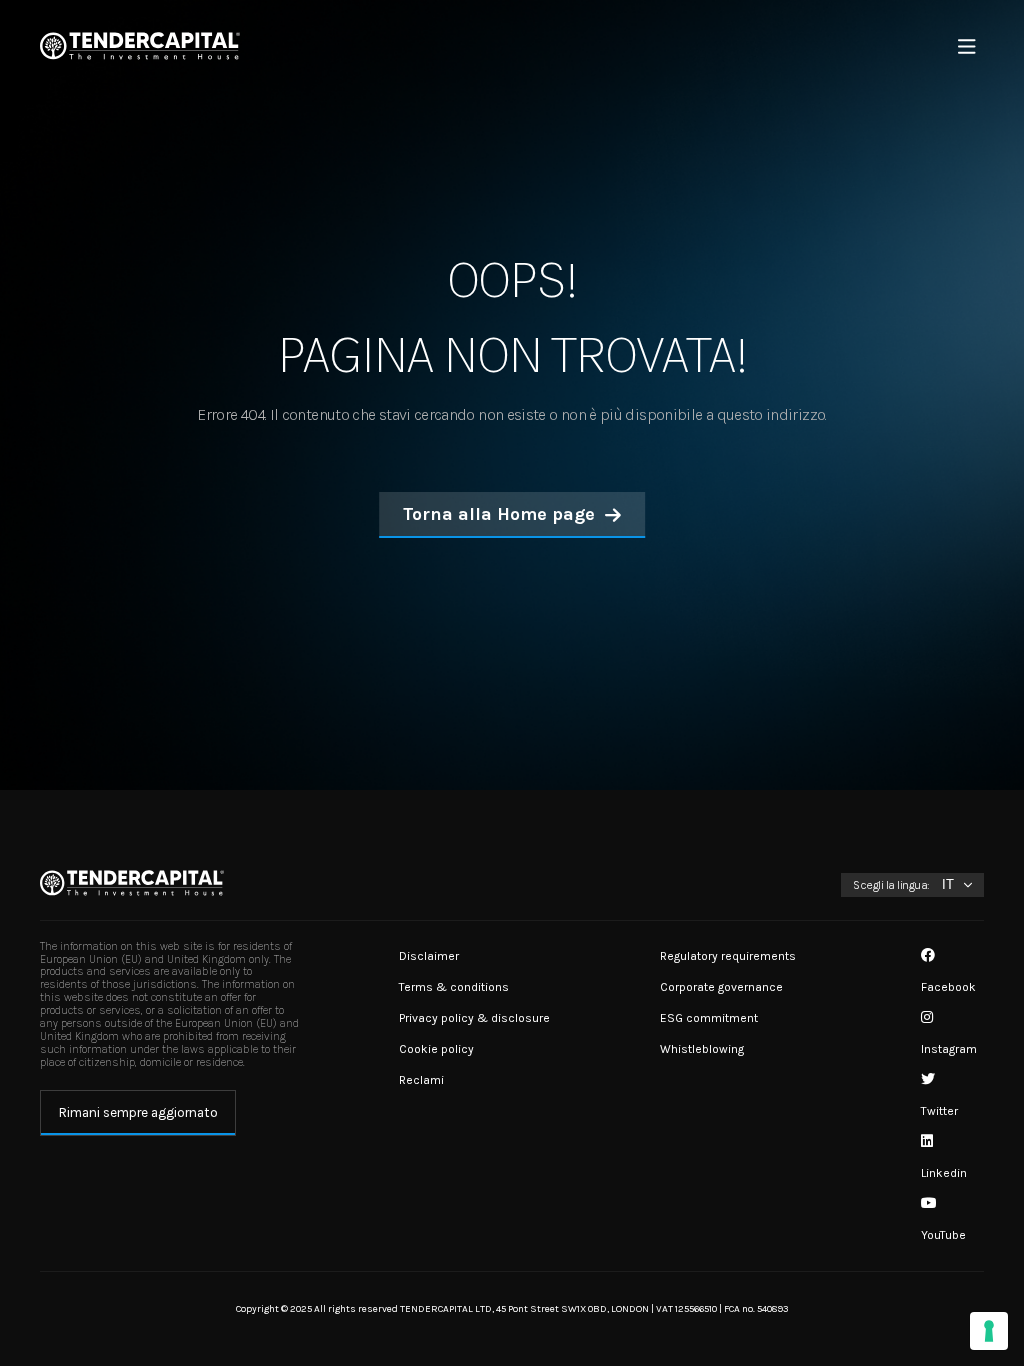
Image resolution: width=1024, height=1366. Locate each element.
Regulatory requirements (728, 956)
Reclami (421, 1080)
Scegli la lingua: (891, 885)
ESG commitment (709, 1018)
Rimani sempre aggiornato (138, 1112)
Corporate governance (721, 987)
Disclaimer (429, 956)
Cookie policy (436, 1049)
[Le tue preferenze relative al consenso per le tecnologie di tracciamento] (989, 1331)
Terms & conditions (454, 987)
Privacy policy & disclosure (474, 1018)
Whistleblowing (702, 1049)
